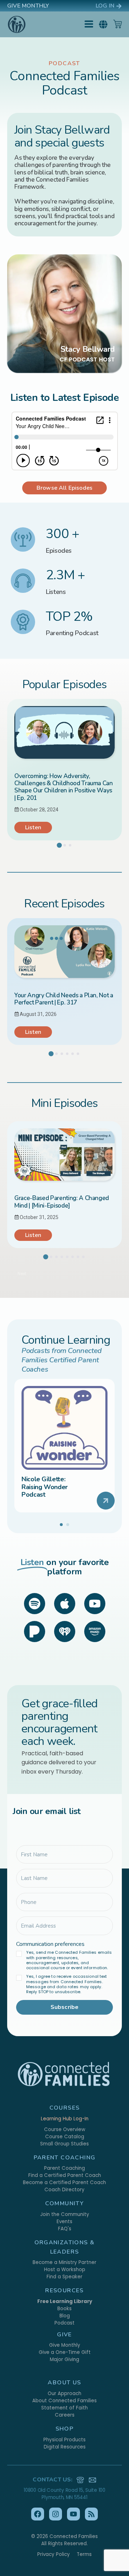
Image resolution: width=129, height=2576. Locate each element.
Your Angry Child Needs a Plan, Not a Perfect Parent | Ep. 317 (64, 999)
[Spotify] (35, 1604)
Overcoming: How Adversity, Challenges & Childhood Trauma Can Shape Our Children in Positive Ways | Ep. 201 (64, 787)
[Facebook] (38, 2514)
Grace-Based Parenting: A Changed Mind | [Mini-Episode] (62, 1202)
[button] (103, 24)
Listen (33, 828)
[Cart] (118, 24)
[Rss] (91, 2514)
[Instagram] (56, 2514)
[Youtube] (95, 1604)
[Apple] (65, 1604)
